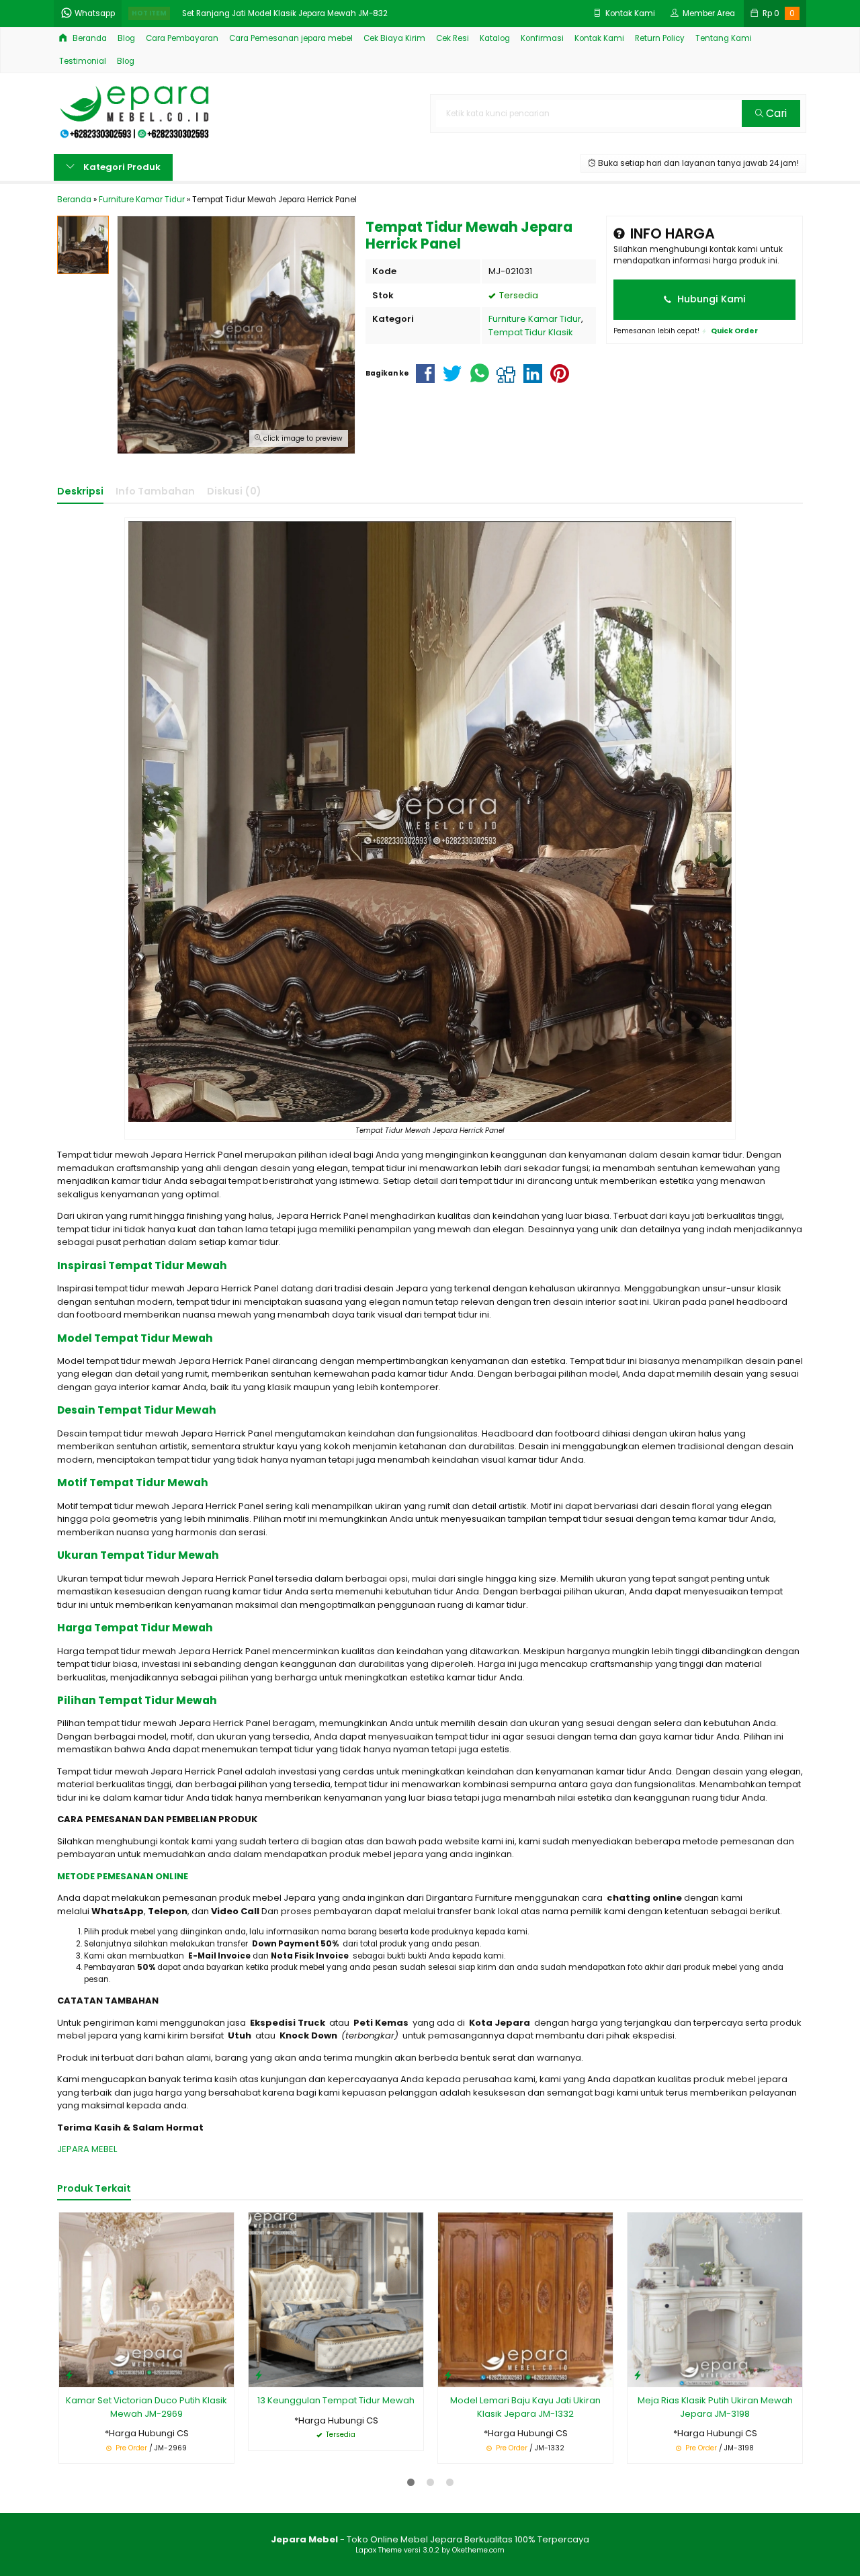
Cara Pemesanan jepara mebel (291, 38)
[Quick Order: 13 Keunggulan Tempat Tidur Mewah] (259, 2375)
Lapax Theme (379, 2550)
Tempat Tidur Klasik (531, 332)
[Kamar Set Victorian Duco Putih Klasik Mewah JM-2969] (146, 2300)
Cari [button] (775, 113)
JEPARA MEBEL (87, 2149)
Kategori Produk (121, 167)
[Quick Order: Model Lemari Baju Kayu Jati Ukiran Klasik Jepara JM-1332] (448, 2375)
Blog (126, 38)
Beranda (89, 38)
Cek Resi (453, 38)
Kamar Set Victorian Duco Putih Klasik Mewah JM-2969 (146, 2407)
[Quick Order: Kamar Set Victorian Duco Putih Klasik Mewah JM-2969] (69, 2375)
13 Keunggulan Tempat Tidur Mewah (336, 2400)
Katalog (495, 38)
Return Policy (660, 38)
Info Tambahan (155, 491)
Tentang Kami (724, 38)
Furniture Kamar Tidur (535, 319)
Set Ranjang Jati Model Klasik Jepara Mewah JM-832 (285, 13)
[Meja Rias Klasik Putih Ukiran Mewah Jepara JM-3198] (715, 2300)
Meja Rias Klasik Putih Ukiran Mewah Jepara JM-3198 (715, 2407)
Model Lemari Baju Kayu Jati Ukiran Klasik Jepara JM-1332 (525, 2407)
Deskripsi (80, 491)
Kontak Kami (599, 38)
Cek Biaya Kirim (394, 38)
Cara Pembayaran (182, 38)
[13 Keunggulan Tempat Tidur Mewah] (336, 2300)
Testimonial (83, 61)
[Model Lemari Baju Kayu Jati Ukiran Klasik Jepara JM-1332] (525, 2300)
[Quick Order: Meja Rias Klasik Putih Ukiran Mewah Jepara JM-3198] (638, 2375)
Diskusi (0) (234, 491)
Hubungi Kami (710, 299)
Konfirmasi (542, 38)
